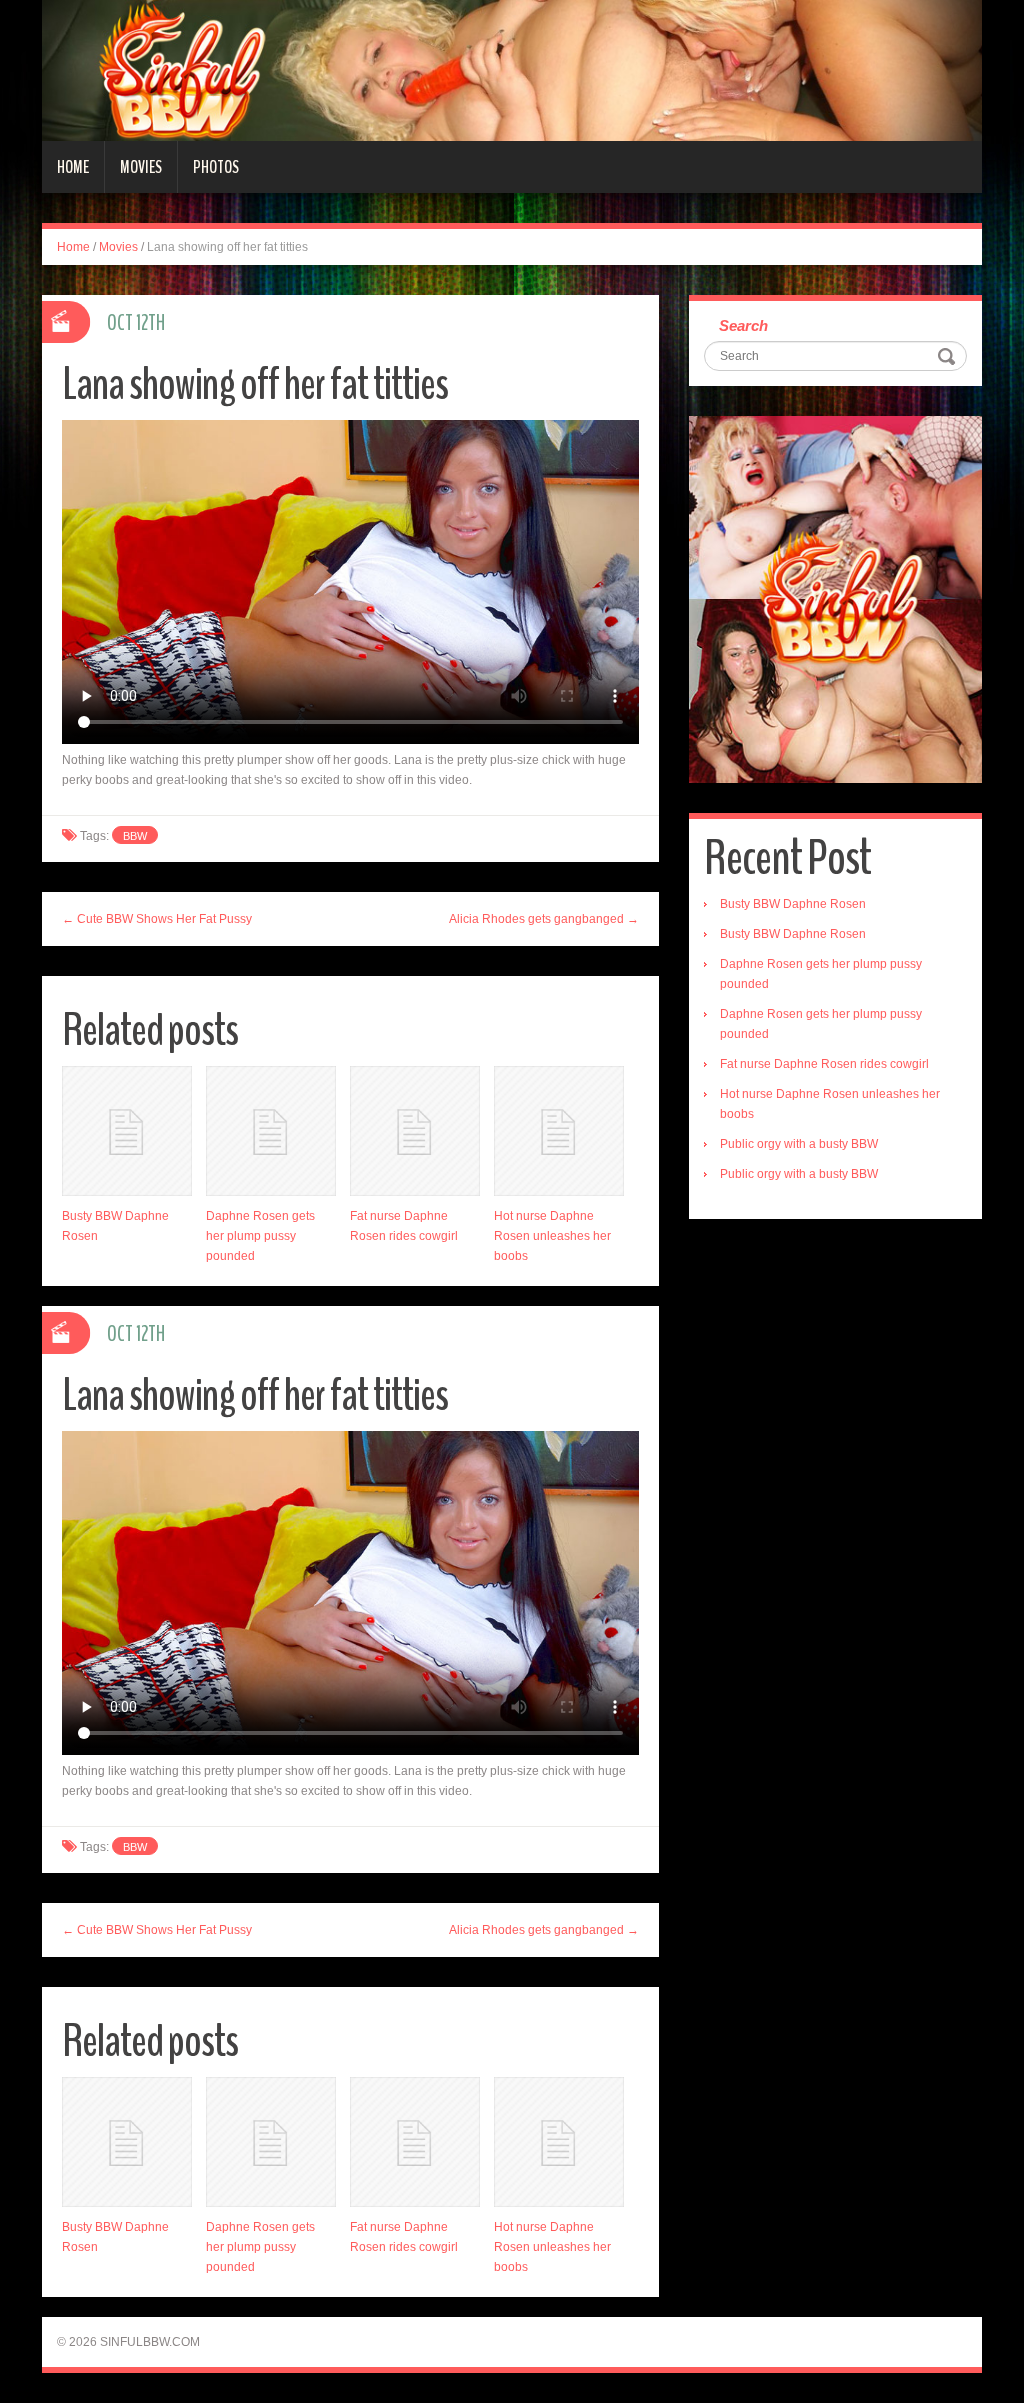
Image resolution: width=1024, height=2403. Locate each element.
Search (743, 325)
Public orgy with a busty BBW (799, 1144)
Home (73, 167)
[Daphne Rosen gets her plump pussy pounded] (271, 1131)
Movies (141, 167)
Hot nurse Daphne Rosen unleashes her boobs (552, 1236)
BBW (135, 836)
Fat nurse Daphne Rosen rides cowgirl (824, 1064)
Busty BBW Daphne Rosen (793, 904)
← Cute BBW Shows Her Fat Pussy (157, 919)
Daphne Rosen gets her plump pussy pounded (260, 1236)
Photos (216, 167)
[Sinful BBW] (512, 70)
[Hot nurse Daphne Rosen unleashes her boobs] (559, 1131)
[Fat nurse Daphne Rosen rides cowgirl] (415, 1131)
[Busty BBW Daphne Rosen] (127, 1131)
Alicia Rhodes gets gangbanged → (544, 919)
